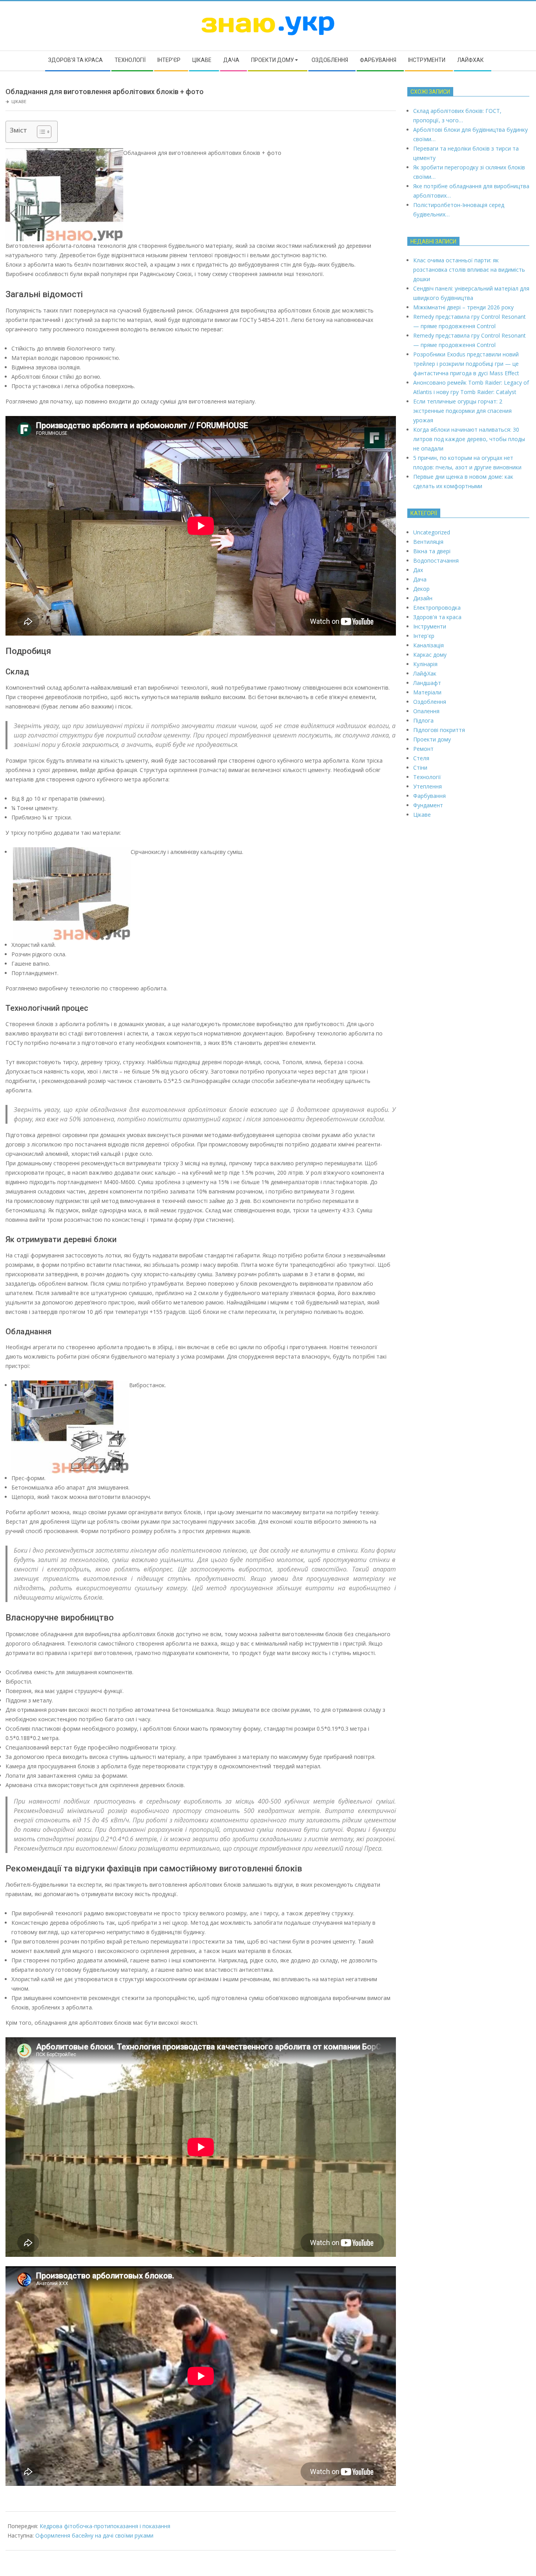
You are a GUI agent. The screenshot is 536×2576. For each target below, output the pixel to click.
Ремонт (423, 749)
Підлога (423, 720)
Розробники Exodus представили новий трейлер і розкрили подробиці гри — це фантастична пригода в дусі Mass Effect (466, 364)
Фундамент (428, 805)
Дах (418, 570)
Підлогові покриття (439, 730)
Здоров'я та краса (437, 617)
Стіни (420, 768)
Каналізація (428, 645)
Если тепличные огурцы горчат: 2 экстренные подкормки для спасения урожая (462, 411)
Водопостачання (436, 560)
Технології (427, 777)
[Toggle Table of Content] (40, 132)
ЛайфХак (425, 673)
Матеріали (427, 692)
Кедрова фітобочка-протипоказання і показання (105, 2526)
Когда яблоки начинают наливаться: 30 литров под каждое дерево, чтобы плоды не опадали (469, 439)
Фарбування (429, 796)
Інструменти (430, 626)
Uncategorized (432, 532)
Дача (420, 579)
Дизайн (423, 598)
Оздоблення (430, 702)
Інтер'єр (424, 636)
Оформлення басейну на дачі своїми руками (94, 2535)
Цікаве (19, 101)
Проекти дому (432, 739)
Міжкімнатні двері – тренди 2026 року (463, 307)
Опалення (426, 711)
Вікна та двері (432, 551)
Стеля (421, 758)
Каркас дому (430, 655)
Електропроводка (437, 608)
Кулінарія (425, 664)
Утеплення (428, 786)
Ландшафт (427, 683)
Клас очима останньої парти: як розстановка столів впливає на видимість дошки (469, 270)
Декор (421, 589)
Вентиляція (428, 542)
